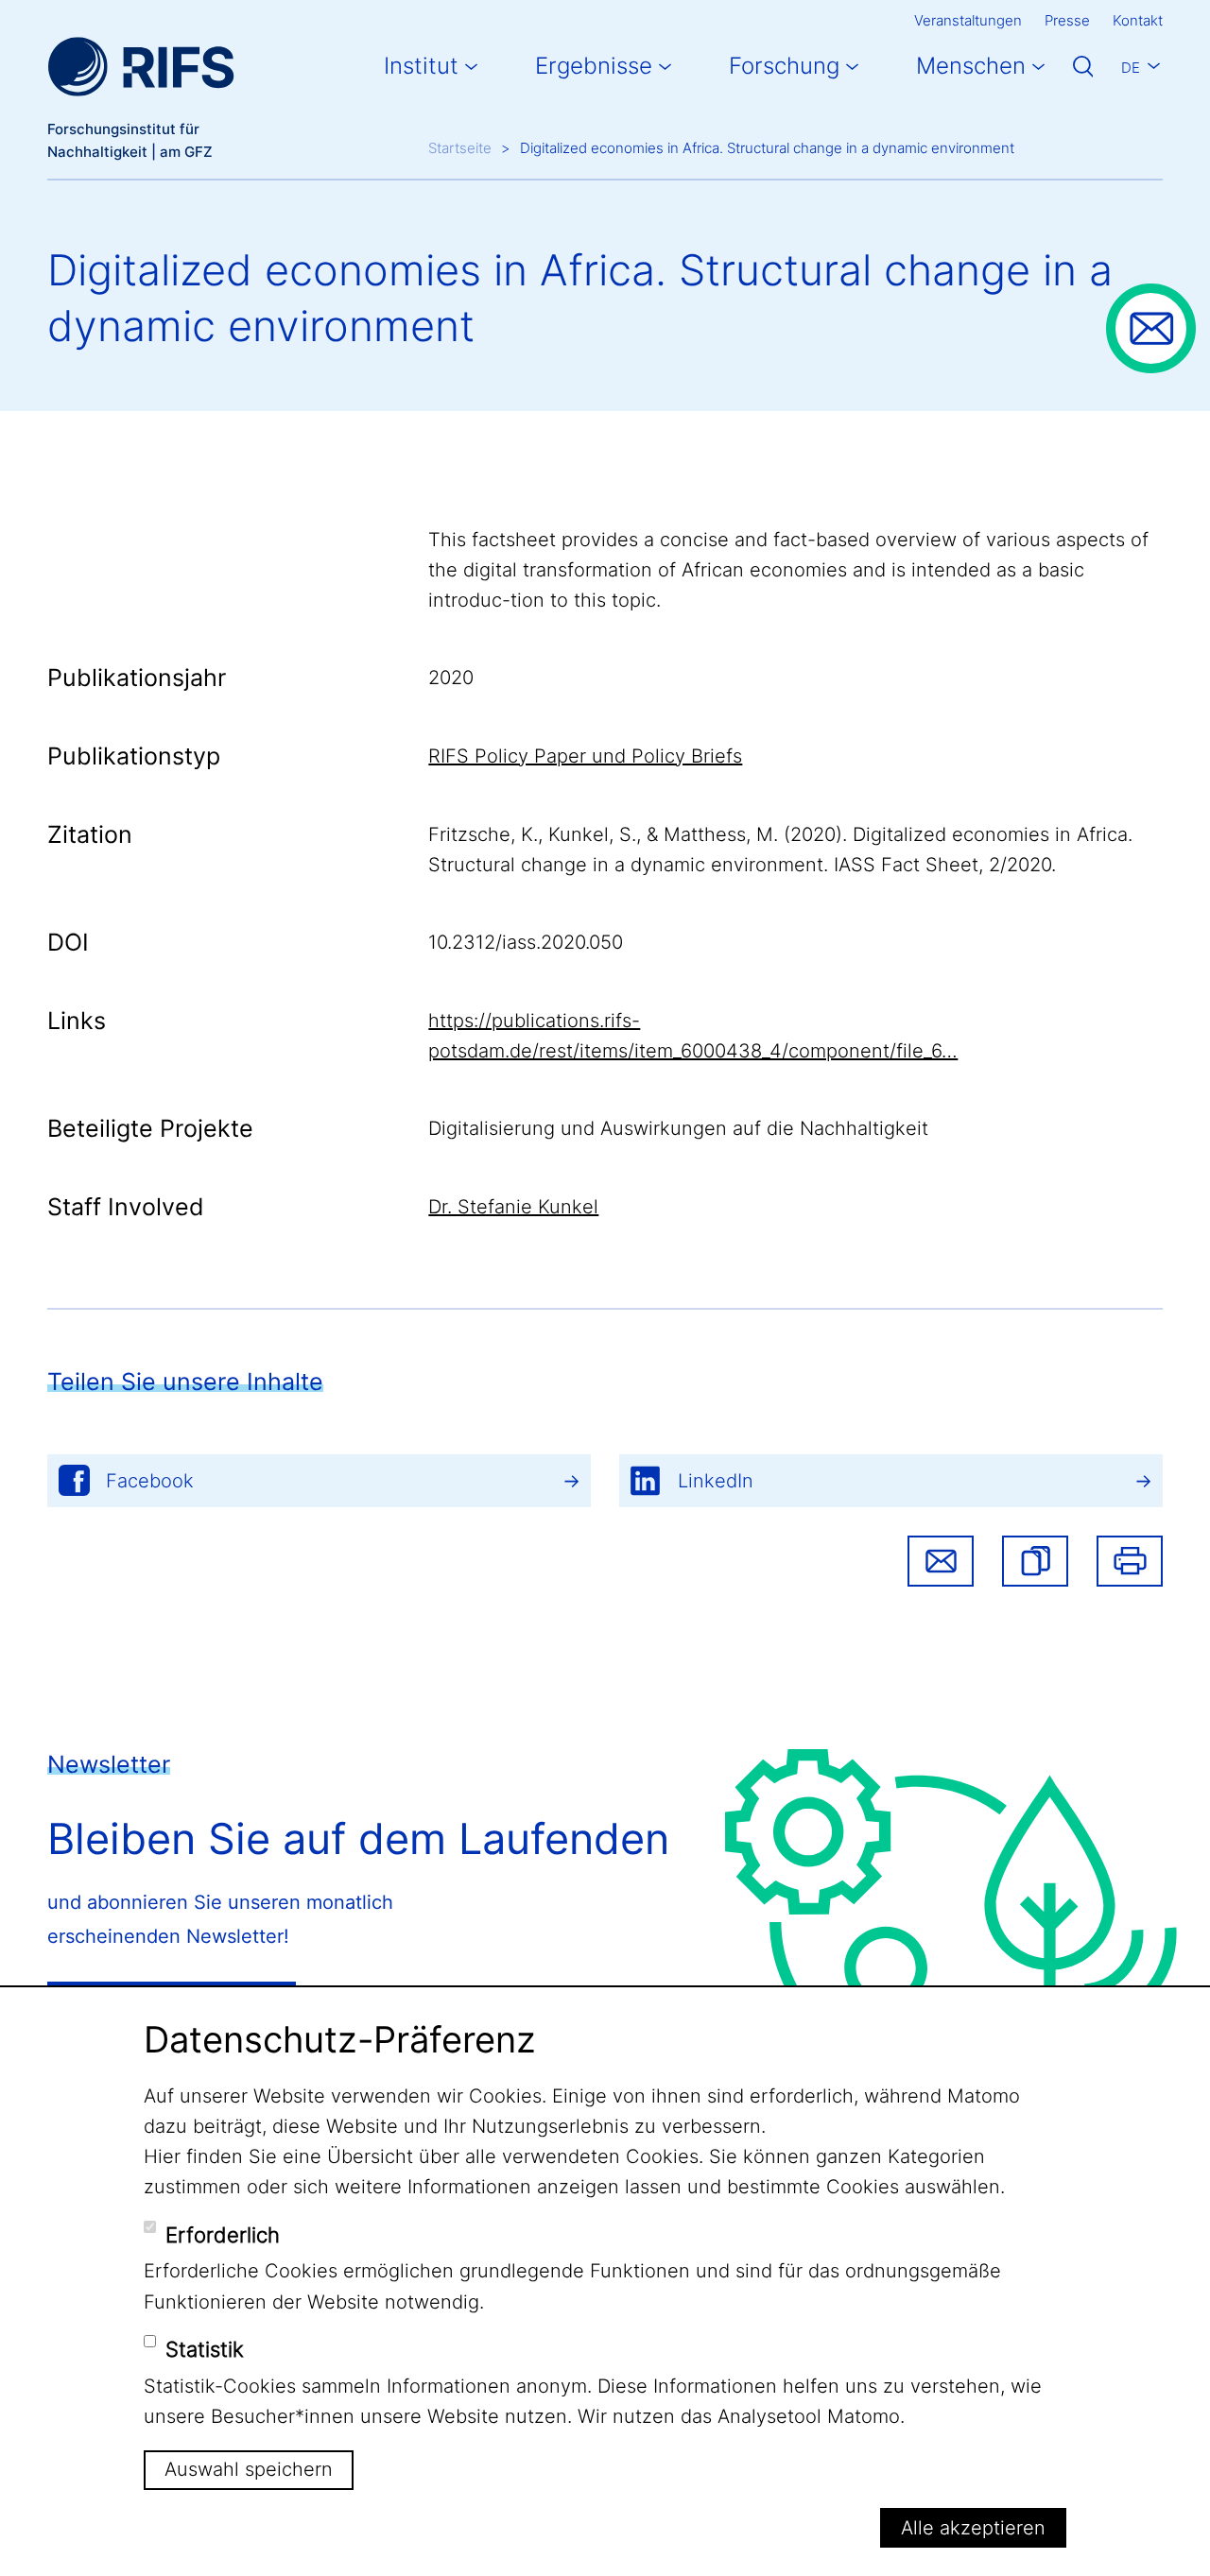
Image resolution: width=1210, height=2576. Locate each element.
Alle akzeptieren (973, 2528)
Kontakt (1138, 20)
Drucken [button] (1130, 1561)
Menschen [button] (971, 66)
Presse (1067, 20)
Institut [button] (421, 66)
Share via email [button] (941, 1561)
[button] (1035, 1561)
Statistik (205, 2349)
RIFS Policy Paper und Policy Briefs (585, 756)
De (1131, 68)
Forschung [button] (784, 66)
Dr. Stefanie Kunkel (513, 1207)
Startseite (460, 148)
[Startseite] (141, 67)
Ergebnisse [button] (594, 66)
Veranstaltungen (968, 20)
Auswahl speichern (249, 2469)
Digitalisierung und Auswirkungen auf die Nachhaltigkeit (678, 1128)
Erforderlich (223, 2235)
